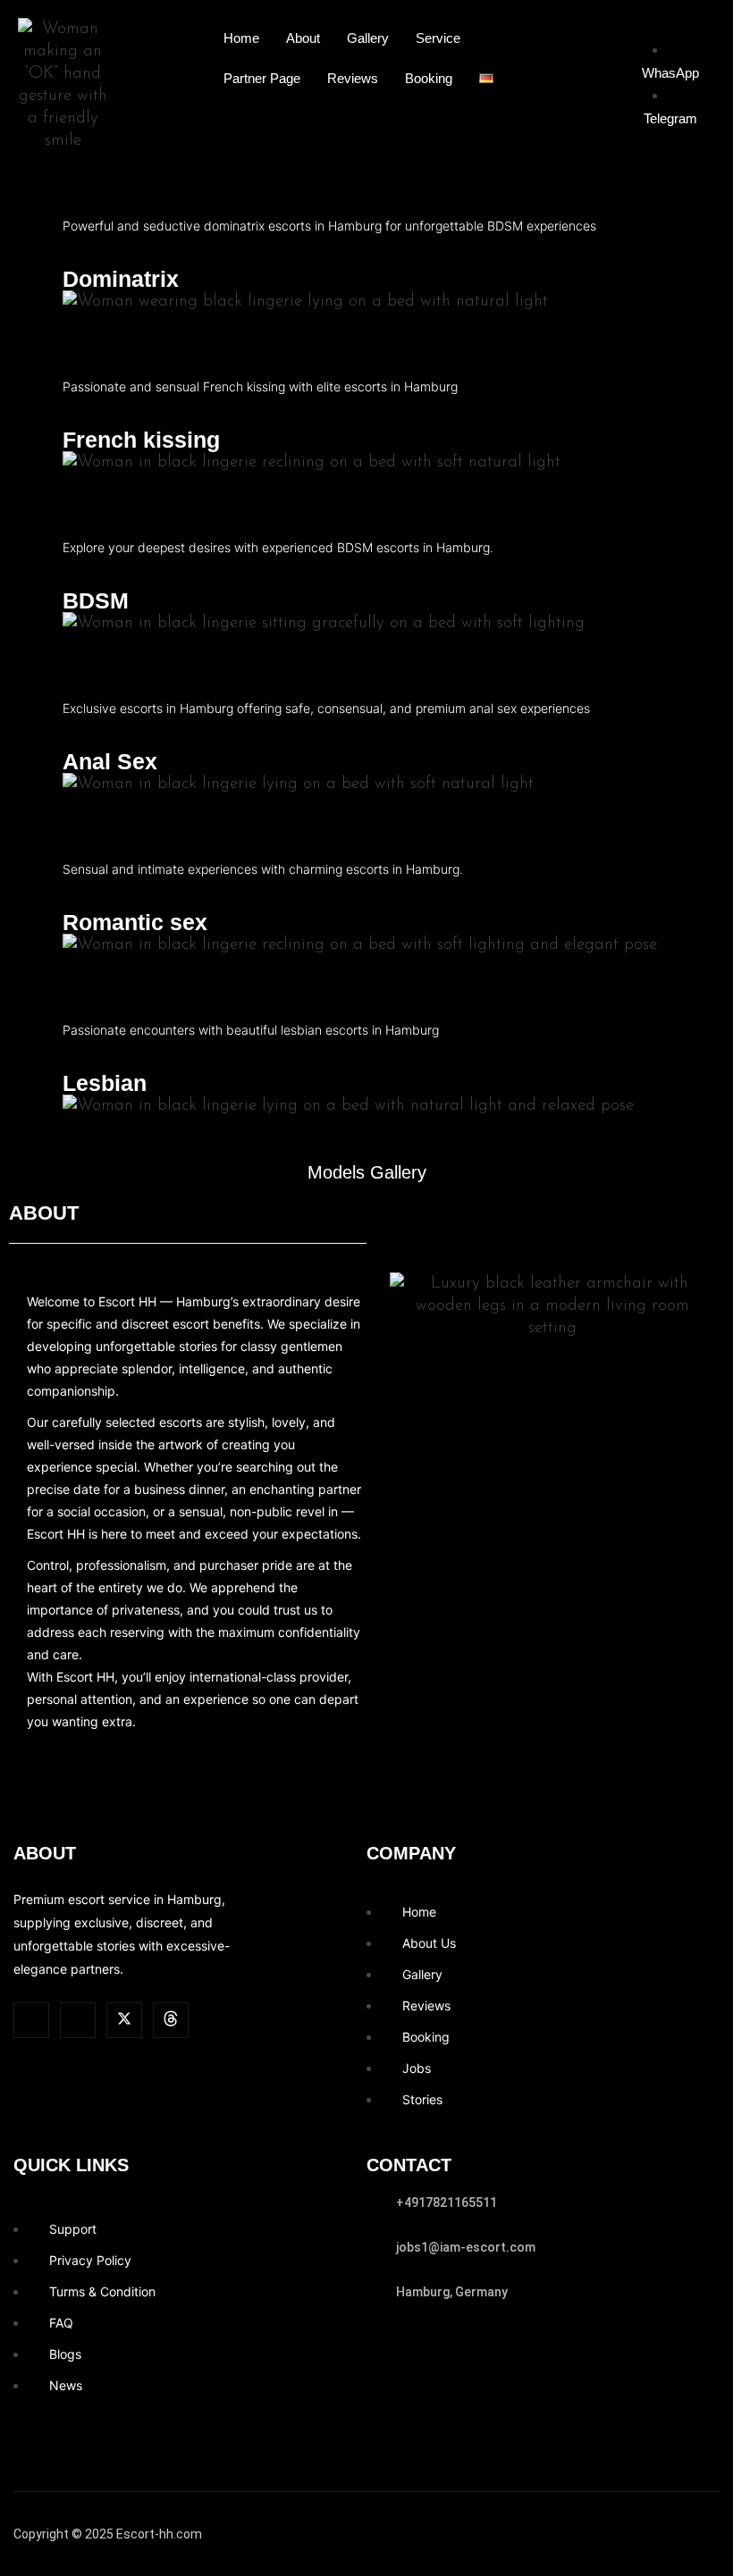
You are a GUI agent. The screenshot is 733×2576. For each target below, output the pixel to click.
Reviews (353, 78)
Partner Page (262, 78)
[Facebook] (171, 2020)
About (303, 38)
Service (438, 38)
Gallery (368, 38)
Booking (429, 78)
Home (241, 38)
